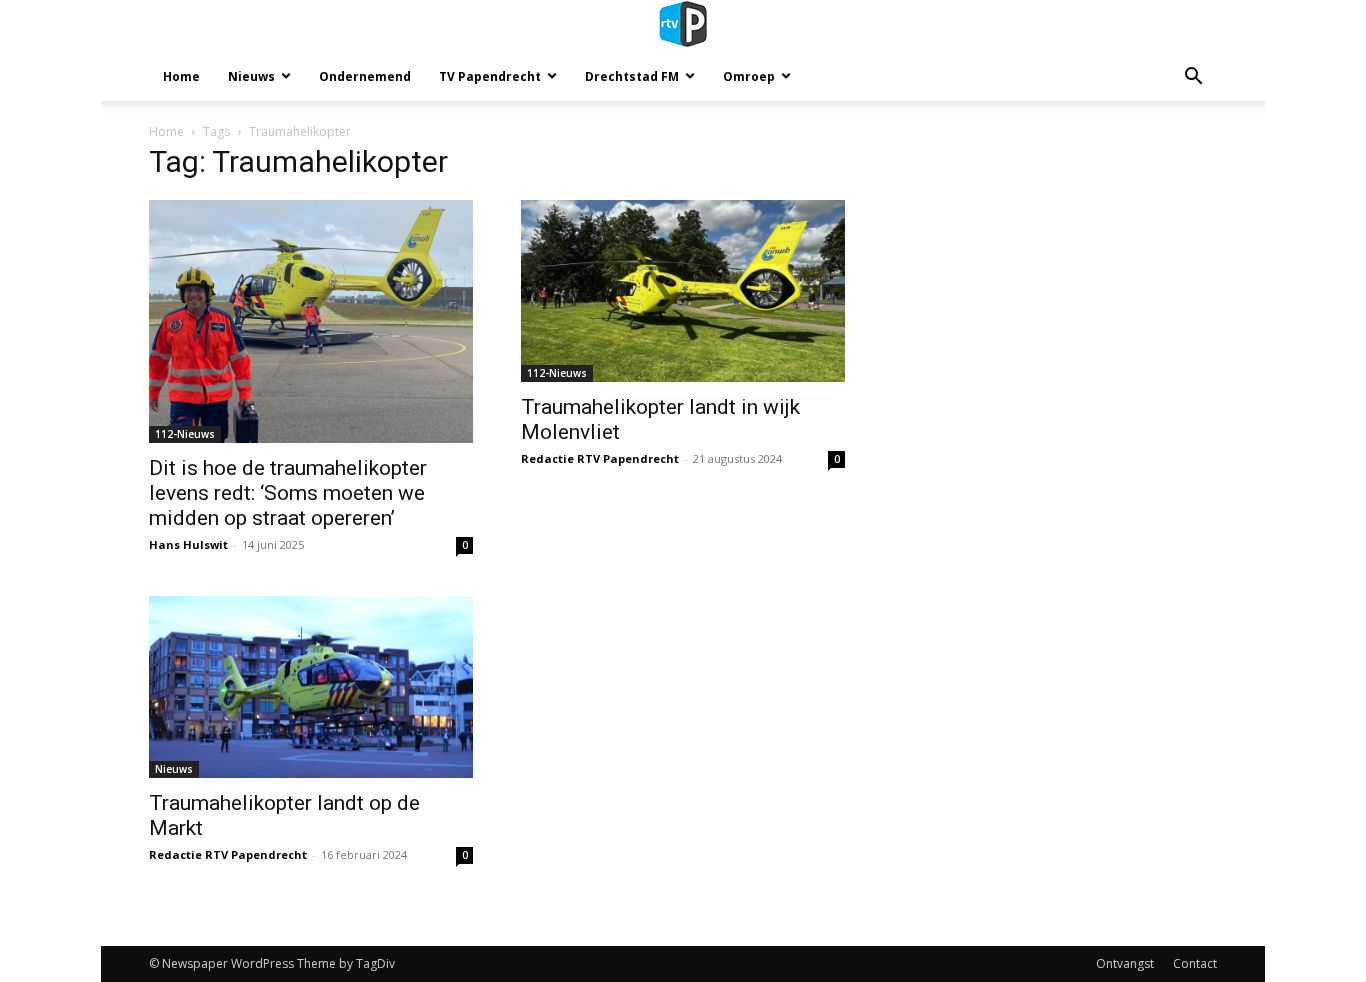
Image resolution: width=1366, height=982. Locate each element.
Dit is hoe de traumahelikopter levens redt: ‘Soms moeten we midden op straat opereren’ (288, 493)
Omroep (749, 76)
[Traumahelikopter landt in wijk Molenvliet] (683, 291)
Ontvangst (1125, 963)
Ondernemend (365, 76)
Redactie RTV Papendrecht (600, 458)
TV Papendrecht (490, 76)
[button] (1193, 78)
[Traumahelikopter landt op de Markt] (311, 687)
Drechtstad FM (632, 76)
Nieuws (251, 76)
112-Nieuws (185, 434)
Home (181, 76)
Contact (1195, 963)
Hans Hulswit (188, 544)
